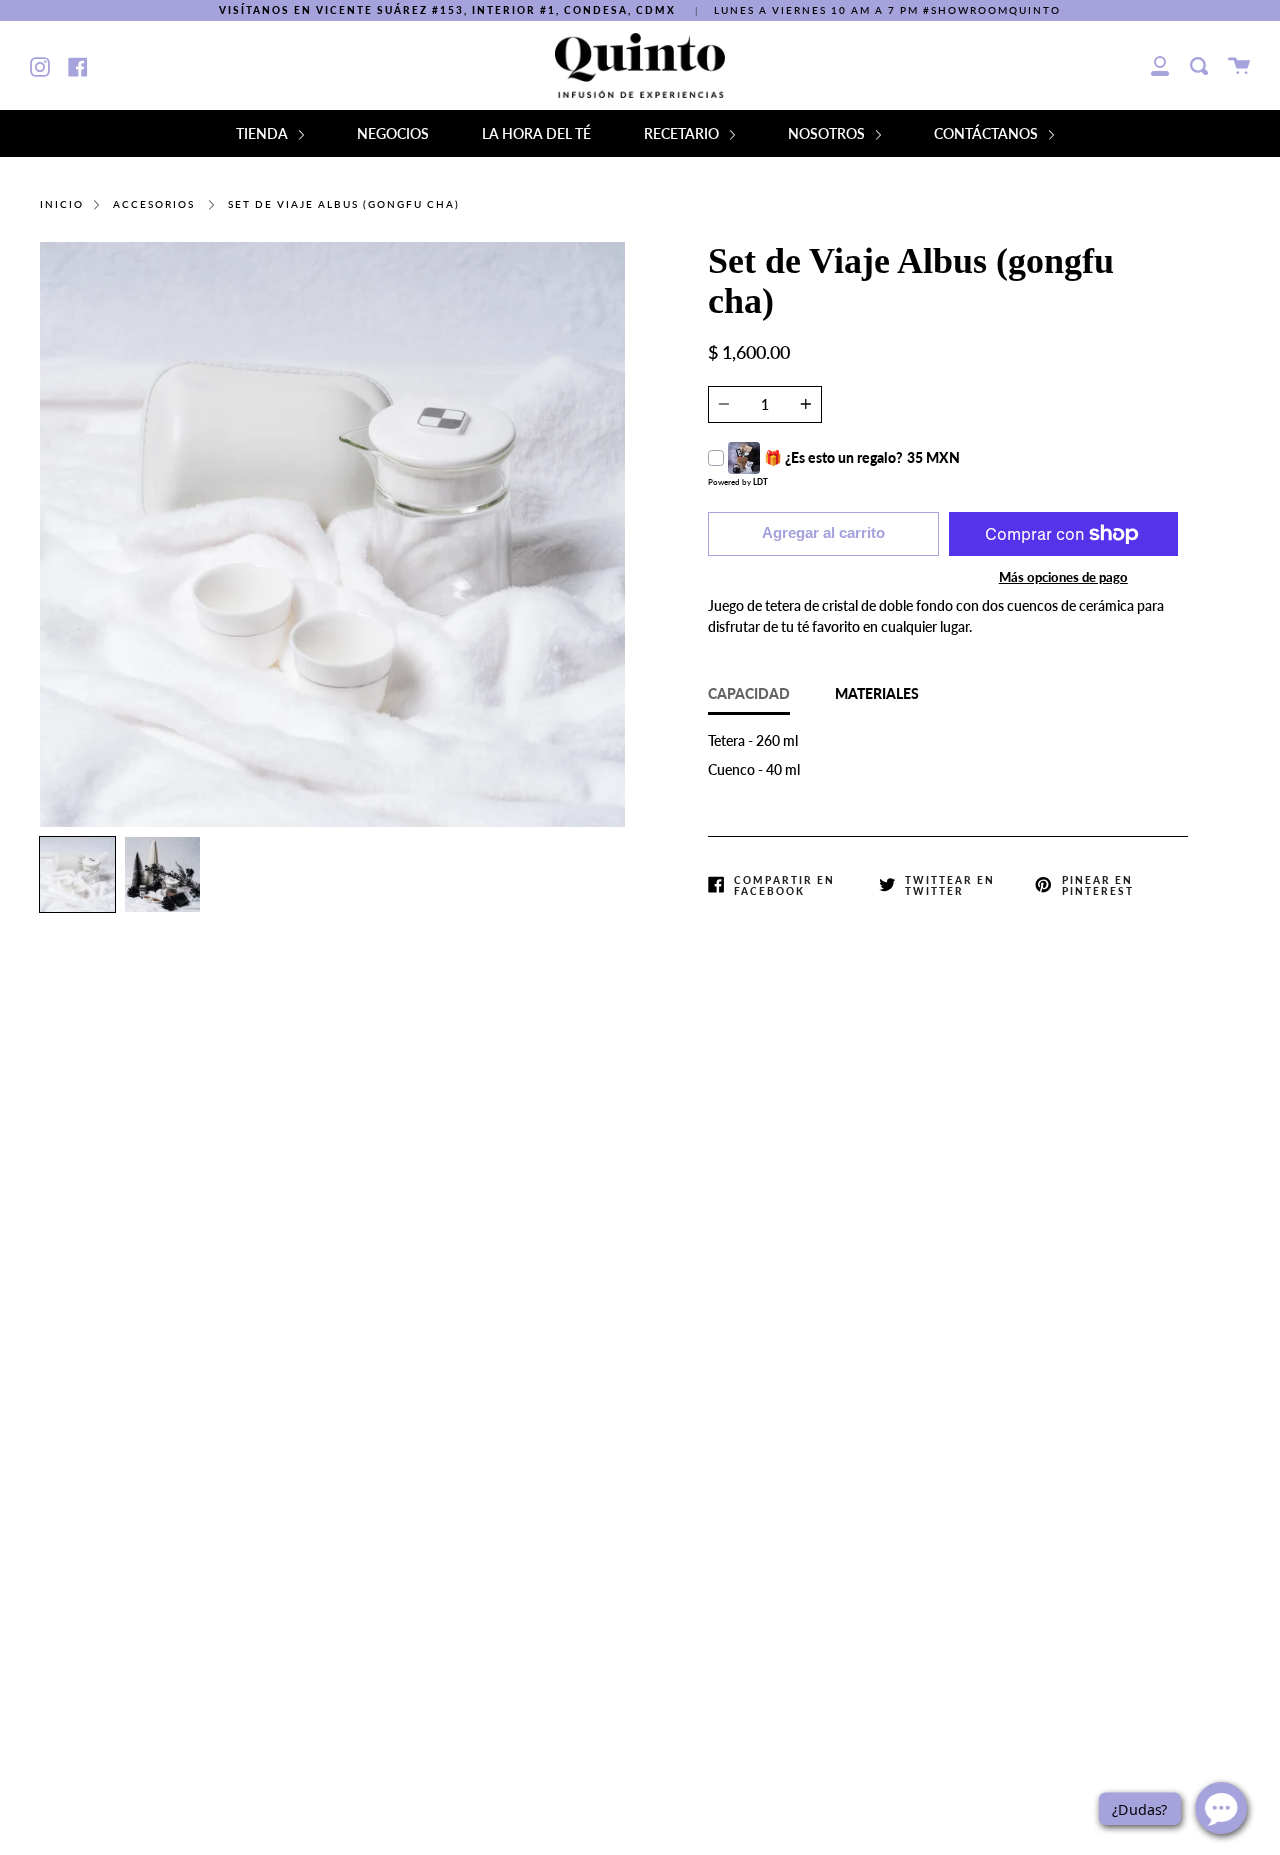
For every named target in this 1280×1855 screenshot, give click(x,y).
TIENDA (263, 133)
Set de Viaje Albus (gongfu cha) (344, 204)
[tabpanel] (332, 534)
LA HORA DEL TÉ (536, 133)
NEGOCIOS (393, 133)
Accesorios (154, 204)
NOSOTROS (828, 133)
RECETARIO (683, 133)
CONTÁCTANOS (987, 133)
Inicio (62, 204)
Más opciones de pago (1063, 577)
